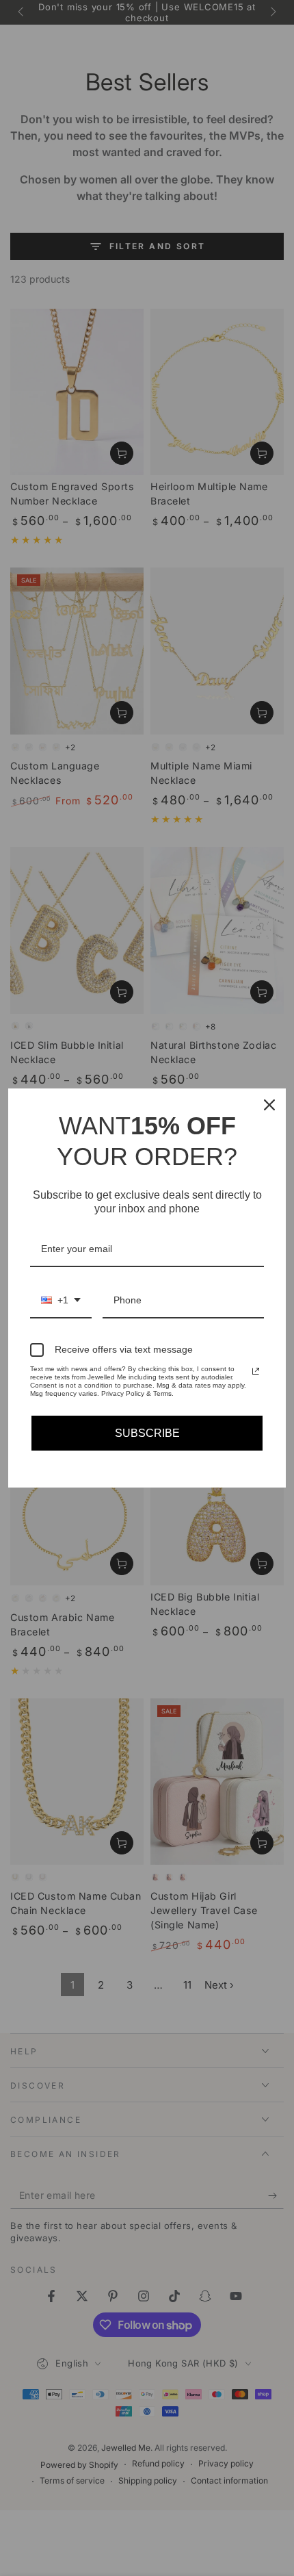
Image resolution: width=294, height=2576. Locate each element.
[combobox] (61, 1301)
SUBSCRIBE (147, 1433)
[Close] (269, 1105)
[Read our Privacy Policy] (256, 1371)
